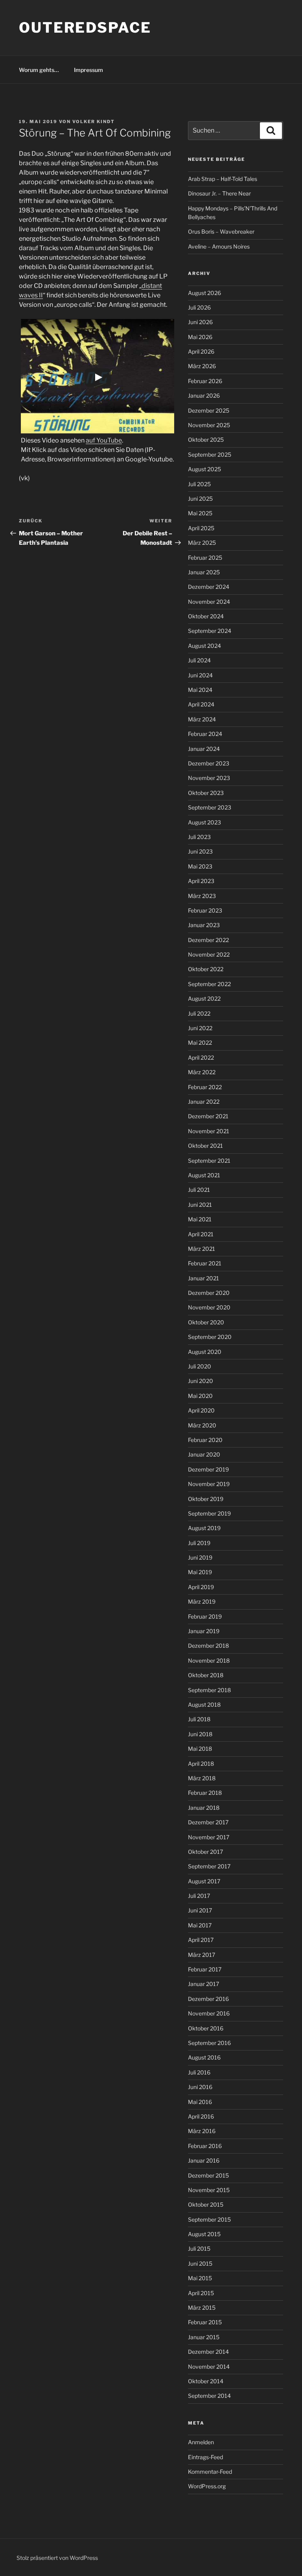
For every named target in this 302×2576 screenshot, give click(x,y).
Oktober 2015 (206, 2204)
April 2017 (201, 1940)
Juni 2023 (200, 851)
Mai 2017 (200, 1925)
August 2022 (204, 998)
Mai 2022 (200, 1043)
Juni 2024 (200, 675)
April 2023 (201, 881)
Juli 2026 (199, 307)
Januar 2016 (204, 2160)
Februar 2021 (205, 1263)
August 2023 (204, 822)
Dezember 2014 (208, 2352)
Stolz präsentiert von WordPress (57, 2558)
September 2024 (210, 631)
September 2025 (210, 455)
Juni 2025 (200, 499)
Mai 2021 (200, 1219)
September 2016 (209, 2043)
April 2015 (201, 2293)
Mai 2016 (200, 2102)
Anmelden (201, 2442)
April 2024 (201, 704)
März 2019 (202, 1601)
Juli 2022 (199, 1013)
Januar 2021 (203, 1278)
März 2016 (202, 2131)
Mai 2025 (200, 513)
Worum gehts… (39, 70)
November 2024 (209, 602)
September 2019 (209, 1513)
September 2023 (210, 807)
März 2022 (202, 1072)
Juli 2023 (199, 837)
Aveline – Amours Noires (219, 246)
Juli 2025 (199, 484)
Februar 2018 (205, 1793)
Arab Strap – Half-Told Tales (223, 179)
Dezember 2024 (209, 587)
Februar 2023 (205, 910)
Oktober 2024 (206, 616)
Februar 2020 (205, 1440)
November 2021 (209, 1131)
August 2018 (204, 1705)
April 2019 (201, 1587)
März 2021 (202, 1249)
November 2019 (209, 1484)
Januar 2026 (204, 396)
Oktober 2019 (206, 1499)
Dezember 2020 (209, 1293)
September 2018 (209, 1690)
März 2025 (202, 543)
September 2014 (209, 2396)
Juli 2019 (199, 1543)
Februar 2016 (205, 2146)
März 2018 (202, 1778)
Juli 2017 (199, 1896)
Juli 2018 (199, 1719)
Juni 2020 (201, 1381)
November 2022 (209, 954)
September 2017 (209, 1866)
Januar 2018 (204, 1808)
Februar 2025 (205, 558)
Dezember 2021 (208, 1116)
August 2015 (204, 2234)
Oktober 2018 (206, 1675)
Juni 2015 (200, 2263)
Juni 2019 (200, 1557)
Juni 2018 (200, 1734)
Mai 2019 (200, 1572)
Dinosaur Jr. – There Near (219, 193)
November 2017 (209, 1837)
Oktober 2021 (205, 1146)
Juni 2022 (200, 1028)
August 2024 (204, 646)
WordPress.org (207, 2486)
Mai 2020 (200, 1396)
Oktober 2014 (206, 2381)
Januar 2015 (204, 2337)
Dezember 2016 (208, 1999)
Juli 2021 (199, 1190)
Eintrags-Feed (205, 2457)
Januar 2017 (203, 1984)
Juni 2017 (200, 1910)
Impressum (88, 70)
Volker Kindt (94, 122)
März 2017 (202, 1955)
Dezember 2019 (208, 1469)
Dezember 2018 (208, 1646)
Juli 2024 (199, 660)
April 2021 (201, 1234)
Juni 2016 (200, 2087)
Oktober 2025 (206, 440)
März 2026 (202, 366)
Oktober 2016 (206, 2028)
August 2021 (204, 1175)
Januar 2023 (204, 925)
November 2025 (209, 425)
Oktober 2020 (206, 1322)
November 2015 (209, 2190)
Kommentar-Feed (210, 2472)
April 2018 (201, 1764)
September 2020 (210, 1337)
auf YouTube (104, 440)
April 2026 (201, 351)
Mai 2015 (200, 2278)
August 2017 (204, 1881)
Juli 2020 (200, 1366)
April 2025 (201, 528)
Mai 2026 (200, 337)
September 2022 (209, 984)
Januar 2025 (204, 572)
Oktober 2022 (206, 969)
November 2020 (209, 1307)
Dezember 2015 (208, 2175)
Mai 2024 (200, 690)
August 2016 (204, 2057)
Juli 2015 (199, 2249)
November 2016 (209, 2013)
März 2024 (202, 719)
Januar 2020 (204, 1454)
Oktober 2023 (206, 793)
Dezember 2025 (209, 410)
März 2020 (202, 1425)
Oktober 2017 (205, 1852)
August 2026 (204, 293)
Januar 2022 (204, 1102)
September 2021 (209, 1161)
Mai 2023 (200, 866)
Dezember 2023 (209, 763)
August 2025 (204, 469)
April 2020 (201, 1410)
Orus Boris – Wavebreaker (221, 231)
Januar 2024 (204, 749)
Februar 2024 (205, 734)
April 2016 (201, 2116)
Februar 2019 (205, 1616)
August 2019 (204, 1528)
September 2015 (209, 2219)
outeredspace (85, 28)
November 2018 (209, 1660)
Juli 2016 (199, 2072)
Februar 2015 (205, 2322)
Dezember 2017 (208, 1822)
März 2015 (202, 2308)
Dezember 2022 (208, 940)
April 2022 (201, 1058)
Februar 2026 (205, 381)
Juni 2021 (200, 1205)
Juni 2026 (200, 322)
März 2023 (202, 896)
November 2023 (209, 778)
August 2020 (205, 1352)
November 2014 (209, 2367)
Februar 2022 (205, 1087)
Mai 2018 (200, 1749)
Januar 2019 (204, 1631)
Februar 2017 (205, 1969)
